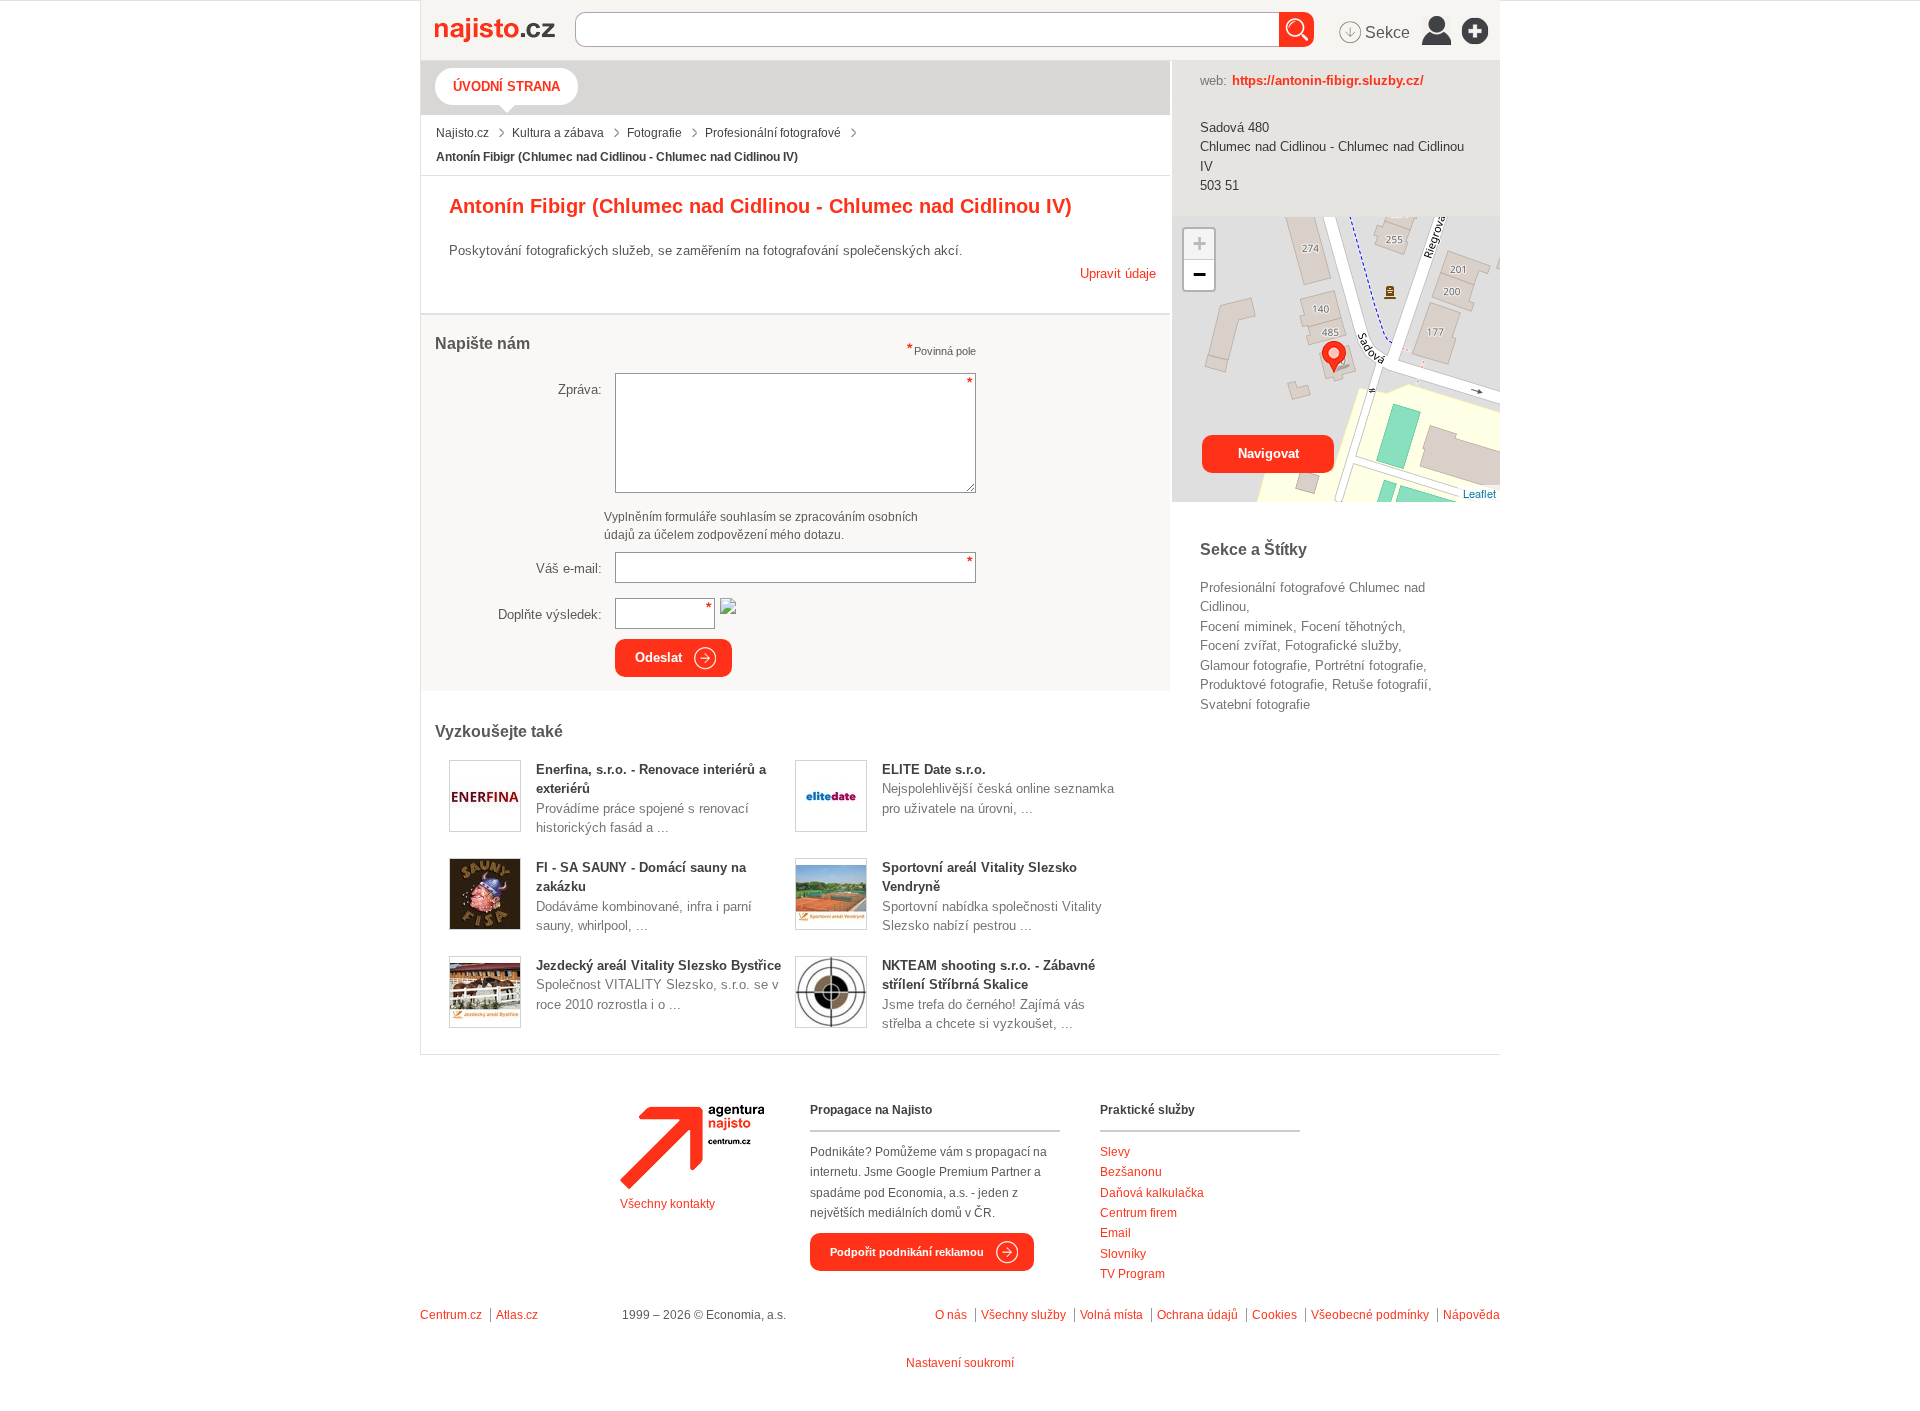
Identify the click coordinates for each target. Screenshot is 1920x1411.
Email (1115, 1233)
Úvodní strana (506, 86)
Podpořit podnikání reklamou (907, 1252)
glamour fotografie (1253, 665)
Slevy (1115, 1152)
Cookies (1274, 1315)
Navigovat (1268, 453)
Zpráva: (580, 389)
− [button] (1199, 274)
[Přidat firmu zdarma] (1481, 31)
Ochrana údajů (1197, 1315)
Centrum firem (1138, 1213)
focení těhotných (1351, 626)
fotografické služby (1341, 645)
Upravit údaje (1118, 273)
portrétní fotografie (1369, 665)
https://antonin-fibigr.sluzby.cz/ (1328, 80)
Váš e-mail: (569, 568)
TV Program (1132, 1274)
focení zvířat (1238, 645)
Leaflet (1479, 493)
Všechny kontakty (667, 1204)
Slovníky (1123, 1254)
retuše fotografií (1380, 684)
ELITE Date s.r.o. (934, 769)
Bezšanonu (1131, 1172)
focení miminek (1246, 626)
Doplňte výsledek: (550, 614)
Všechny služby (1025, 1315)
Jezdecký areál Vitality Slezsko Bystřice (658, 965)
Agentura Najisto (692, 1147)
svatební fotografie (1255, 704)
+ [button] (1199, 243)
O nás (951, 1315)
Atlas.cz (517, 1315)
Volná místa (1111, 1315)
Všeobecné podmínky (1370, 1315)
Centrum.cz (451, 1315)
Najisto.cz (505, 30)
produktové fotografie (1262, 684)
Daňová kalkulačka (1152, 1193)
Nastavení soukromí (960, 1363)
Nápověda (1471, 1315)
